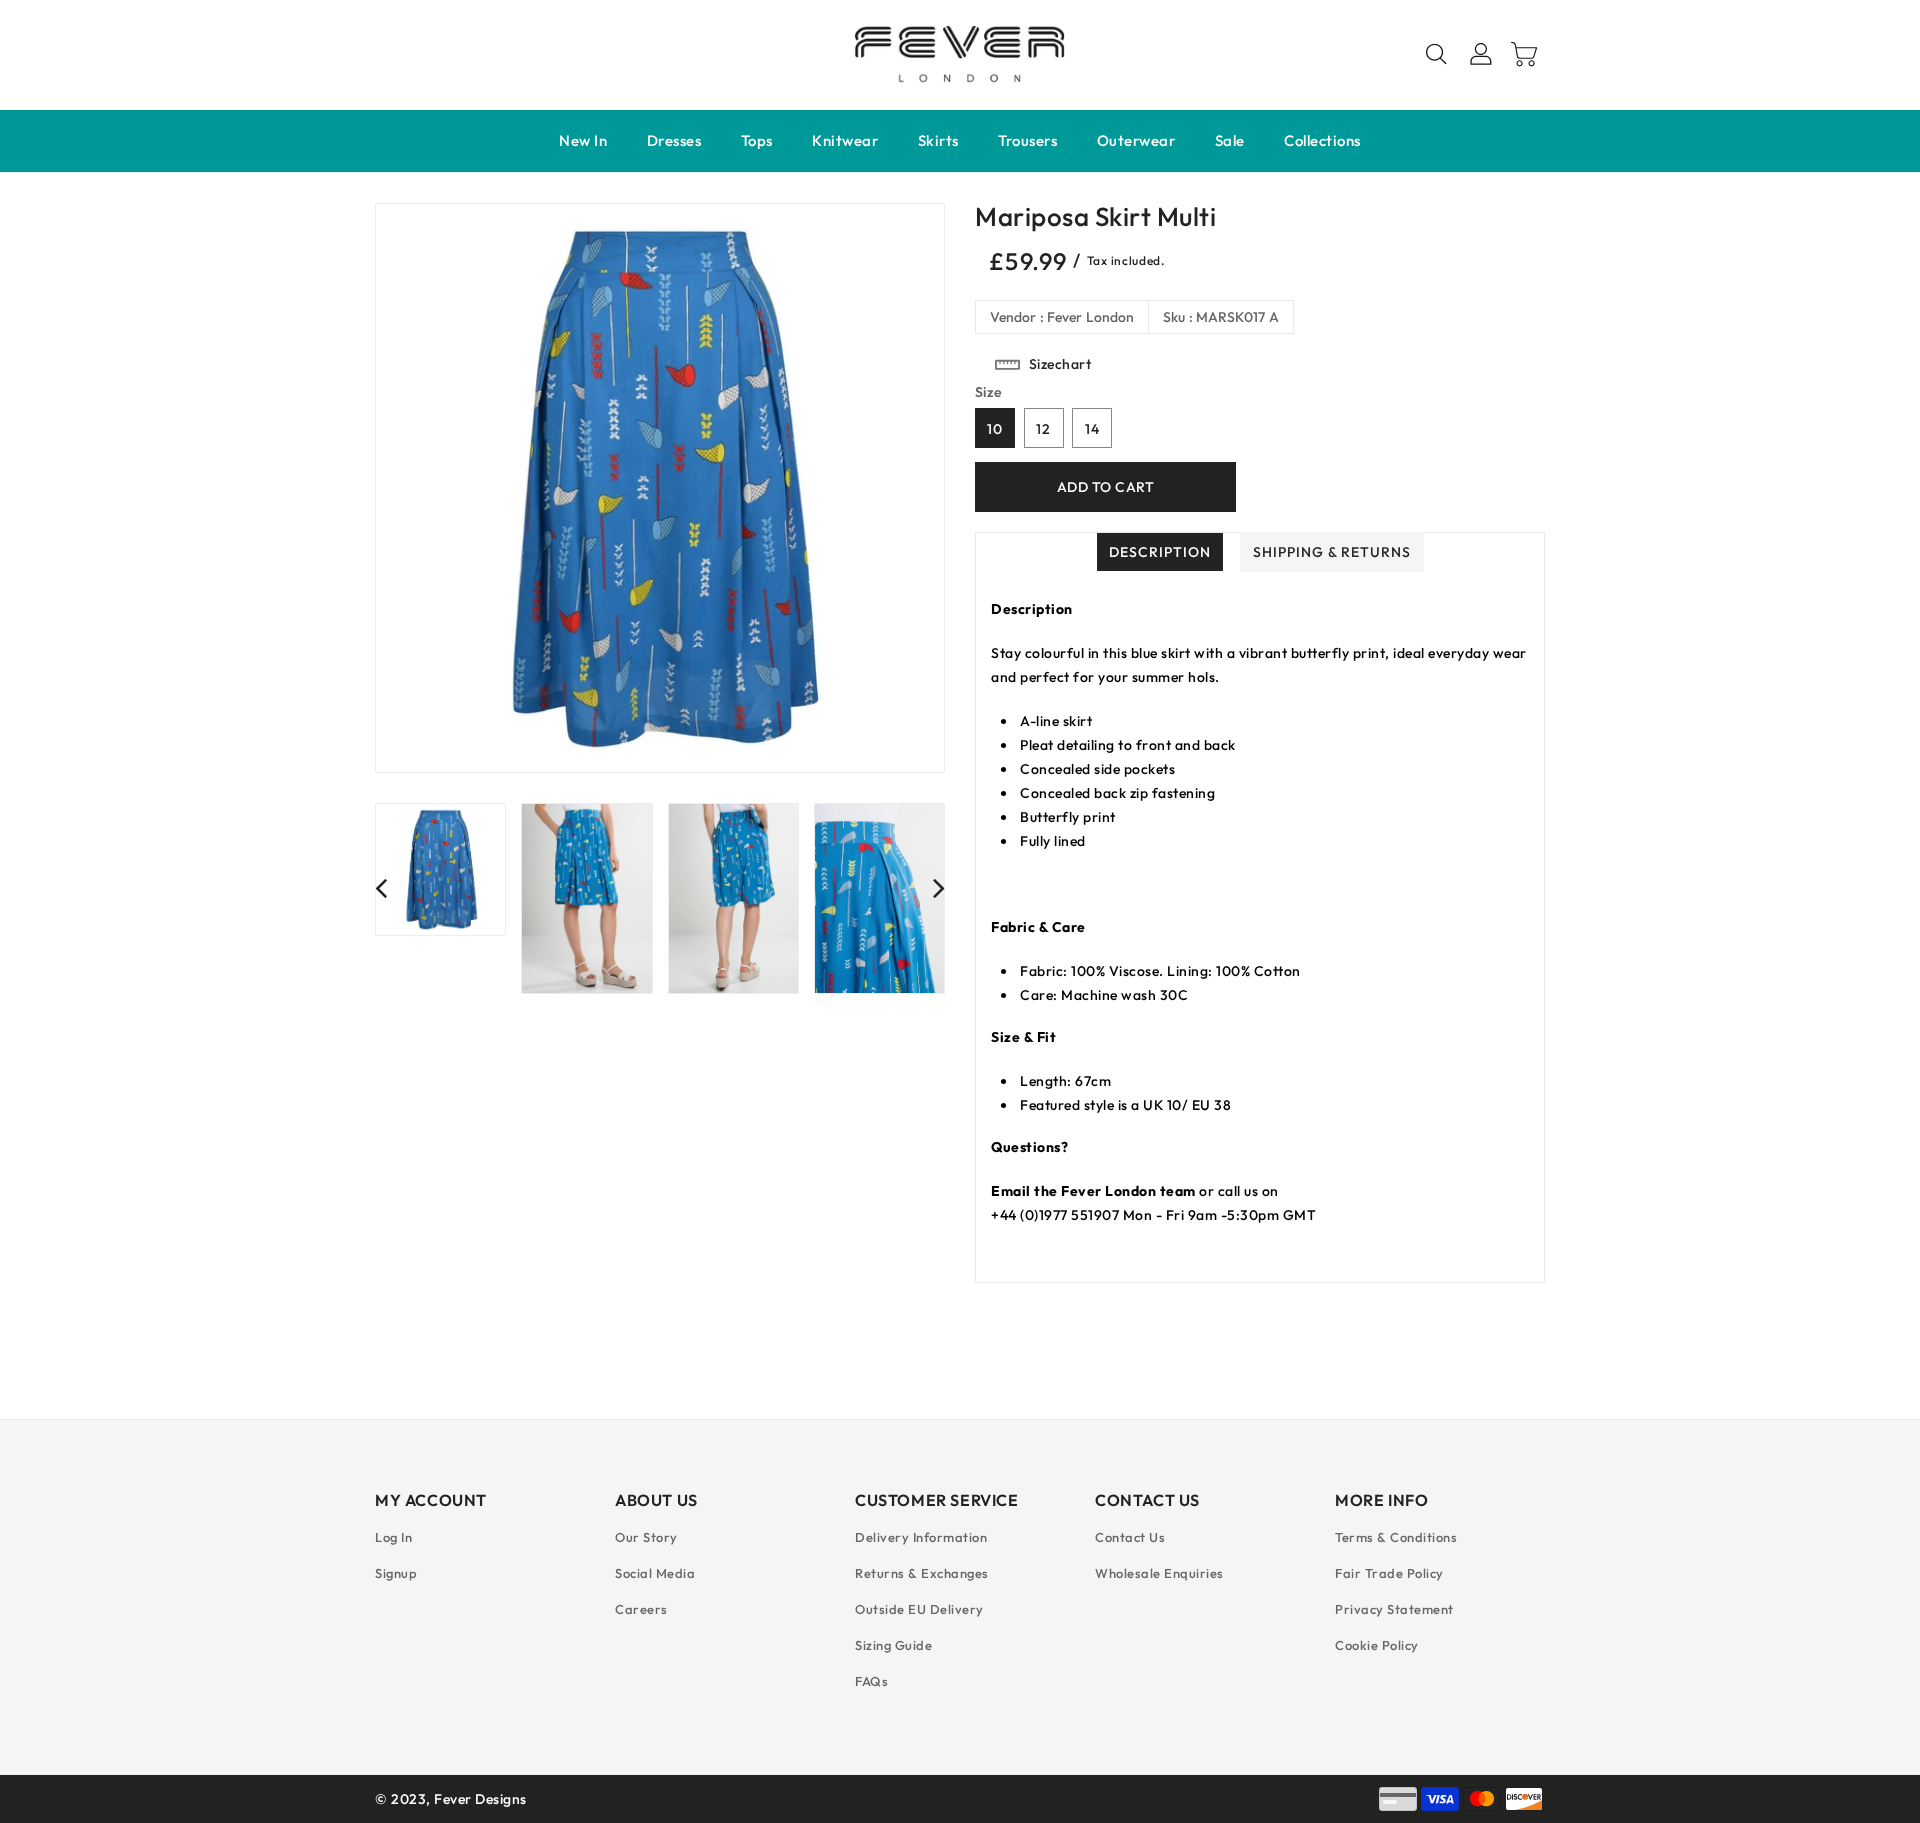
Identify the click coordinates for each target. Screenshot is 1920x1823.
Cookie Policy (1377, 1645)
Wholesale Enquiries (1159, 1573)
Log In (393, 1537)
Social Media (655, 1573)
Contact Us (1130, 1537)
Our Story (646, 1537)
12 (1043, 429)
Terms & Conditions (1396, 1537)
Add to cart (1106, 487)
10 (995, 429)
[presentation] (381, 887)
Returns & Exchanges (922, 1573)
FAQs (871, 1681)
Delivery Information (921, 1537)
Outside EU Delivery (919, 1609)
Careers (641, 1609)
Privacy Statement (1394, 1609)
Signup (396, 1573)
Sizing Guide (893, 1645)
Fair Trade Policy (1389, 1573)
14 (1092, 429)
